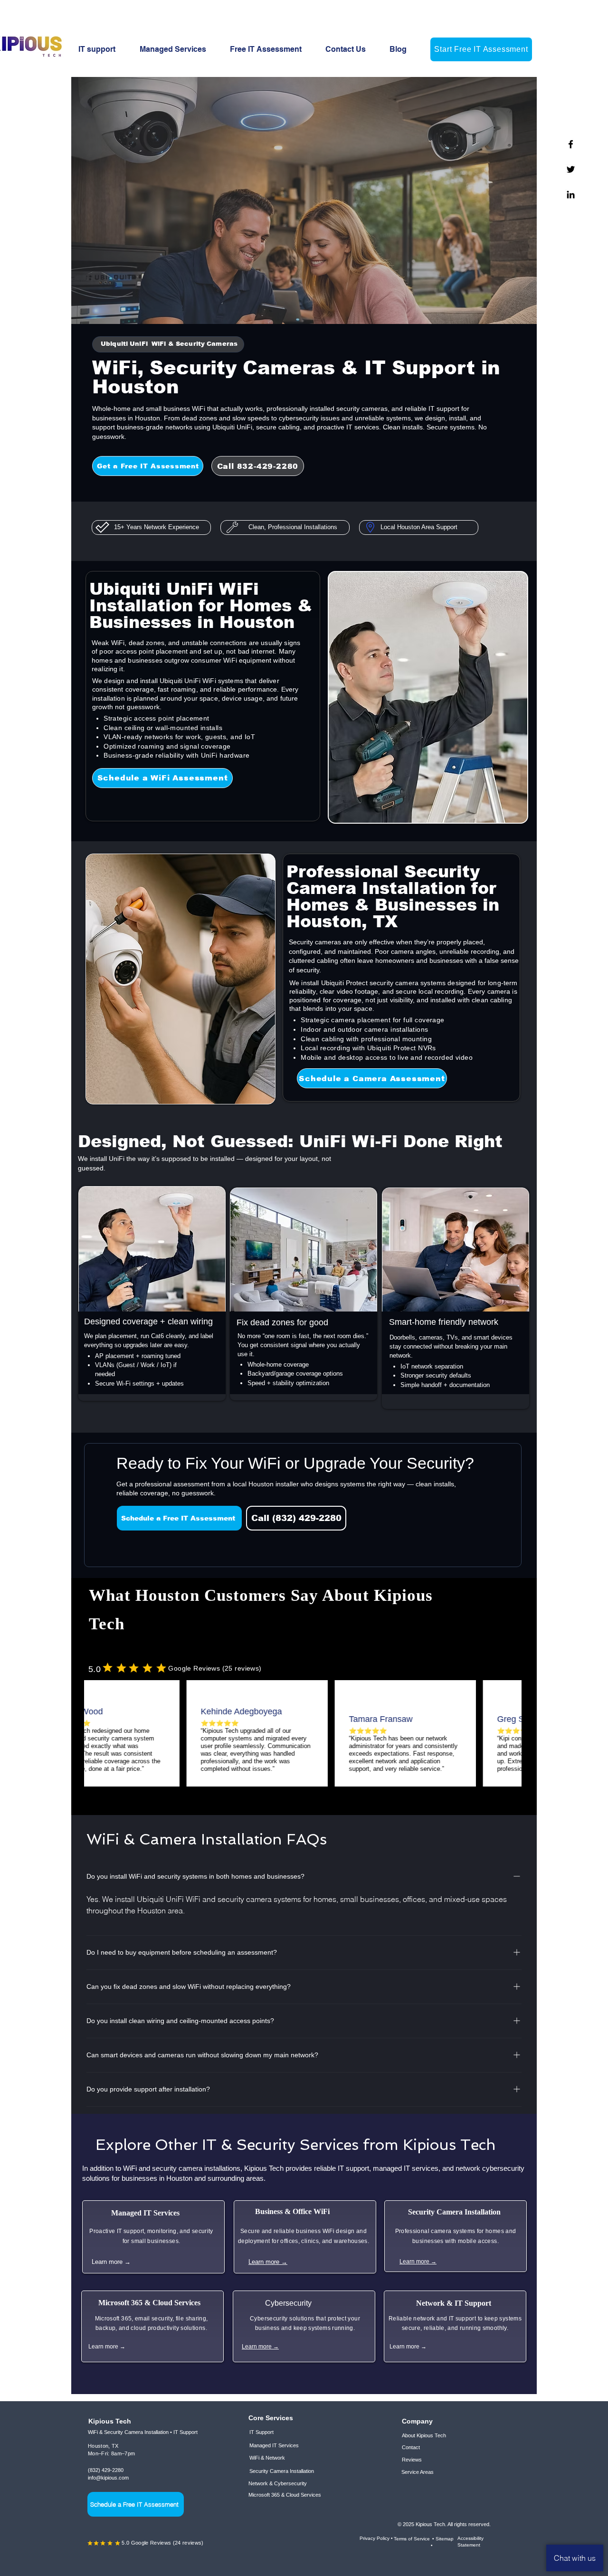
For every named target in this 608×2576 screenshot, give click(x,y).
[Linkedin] (571, 195)
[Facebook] (571, 144)
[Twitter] (571, 169)
